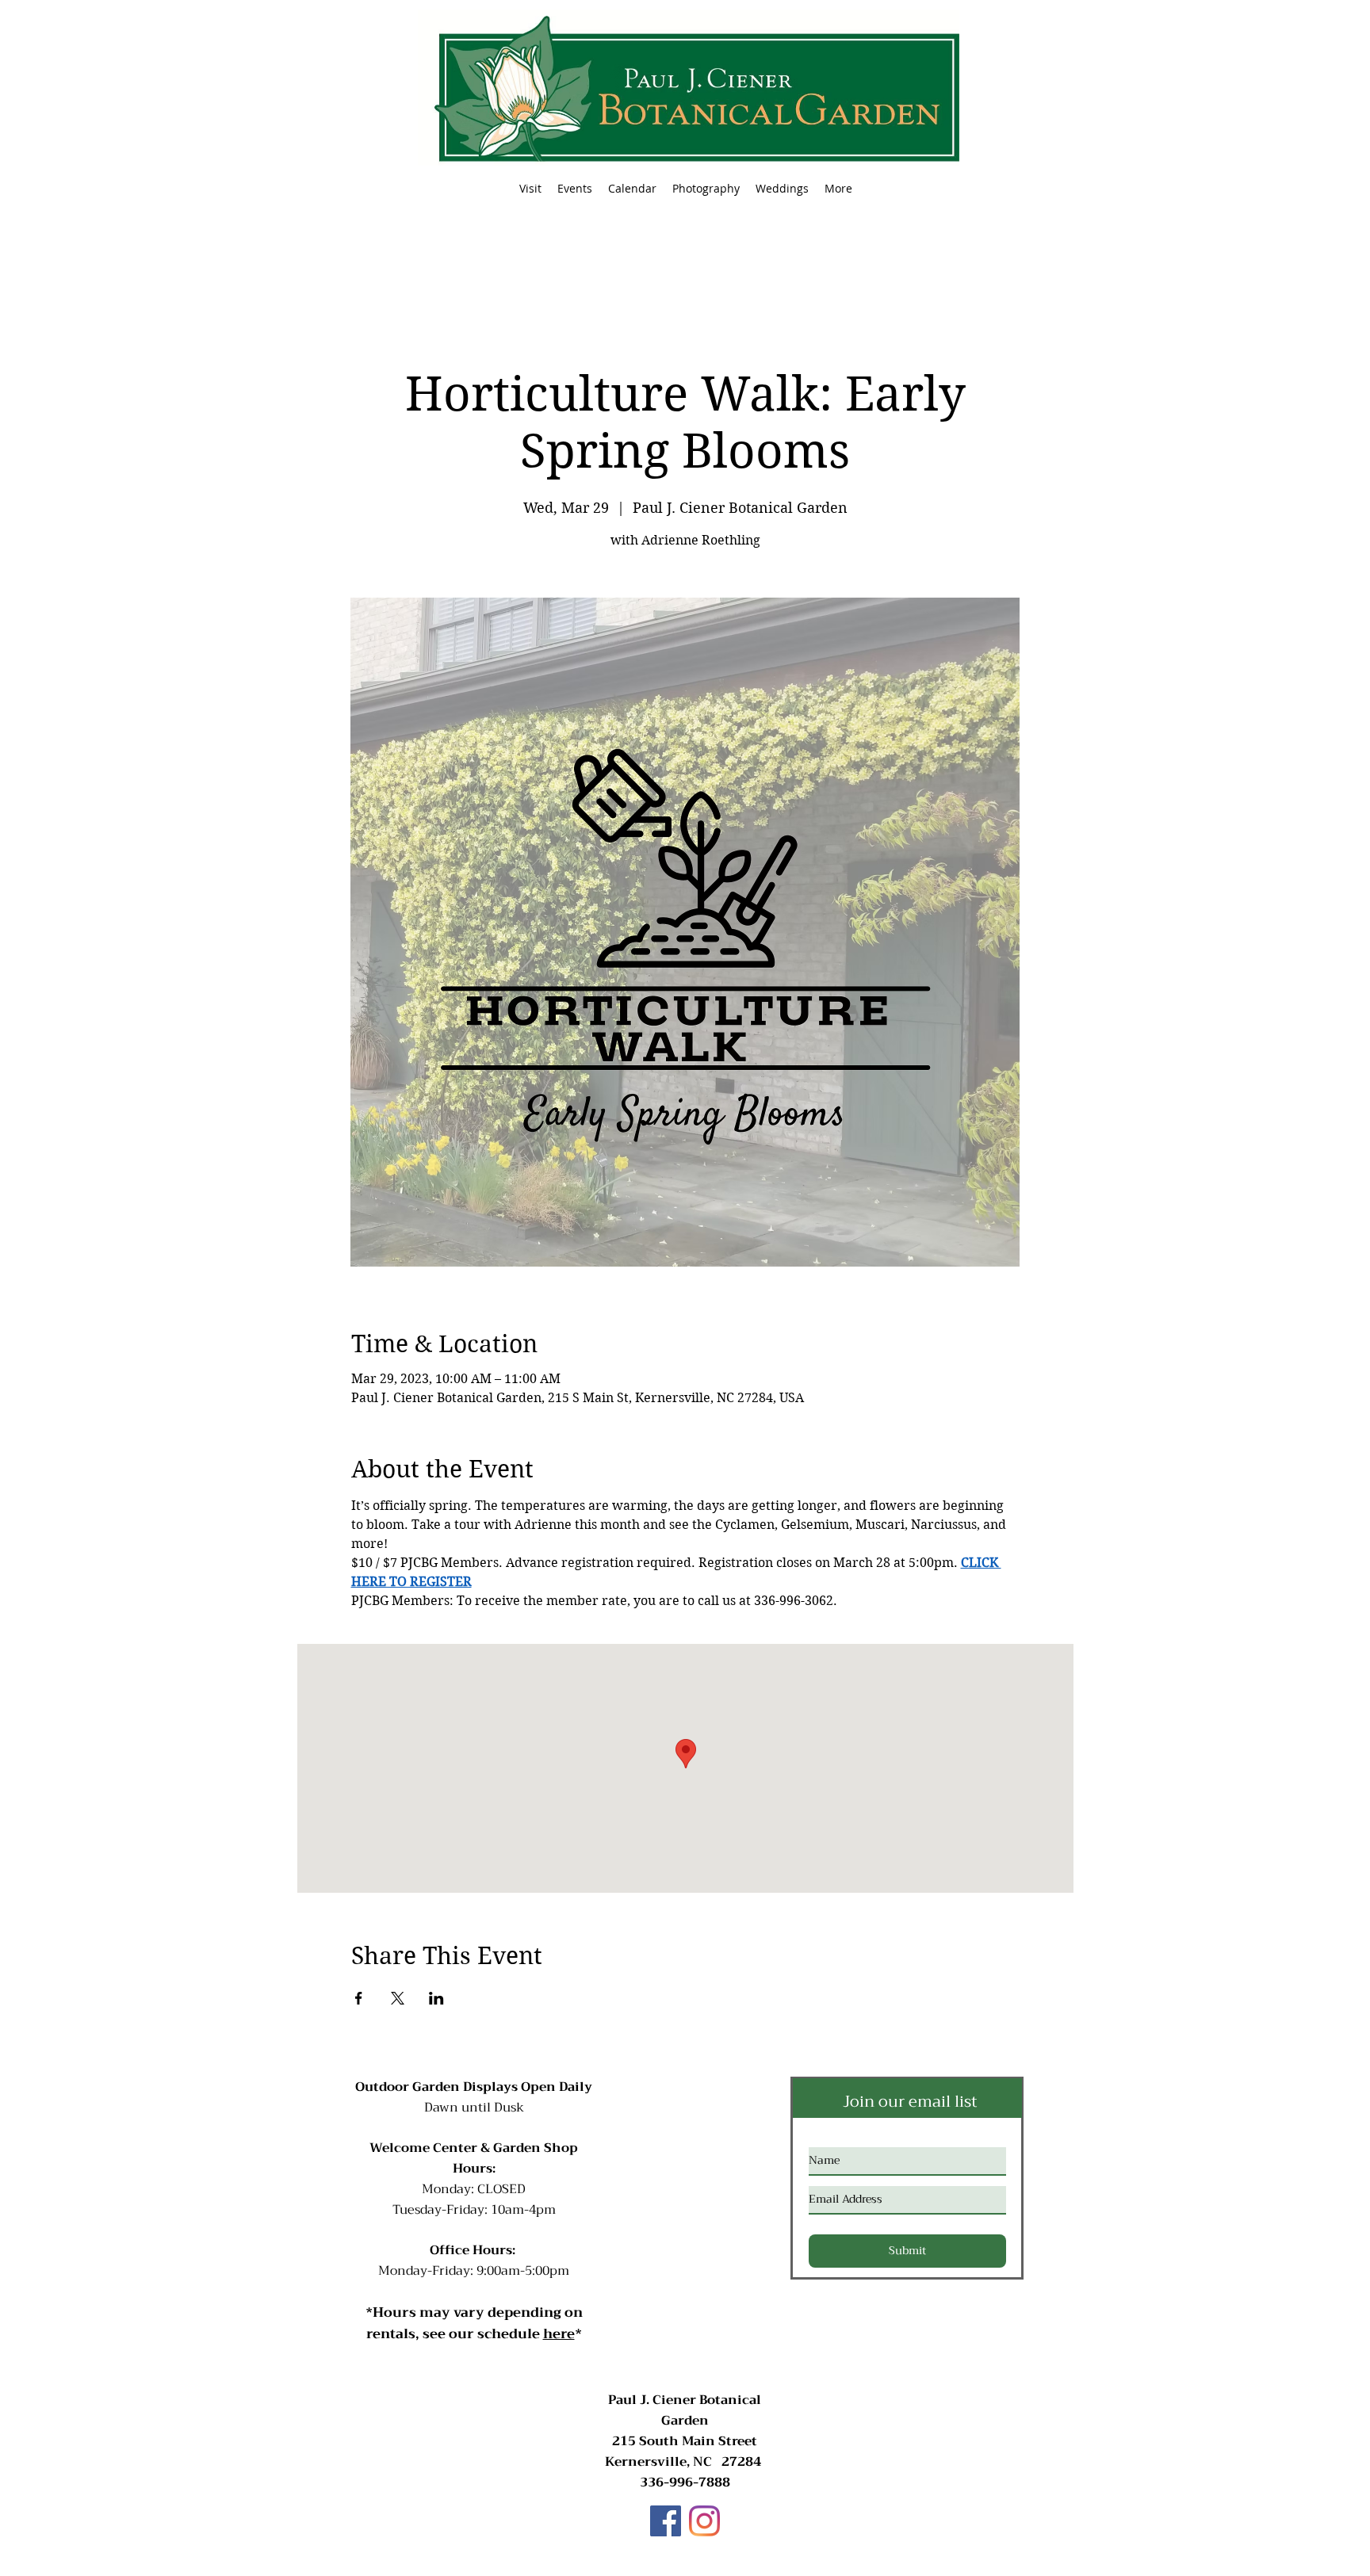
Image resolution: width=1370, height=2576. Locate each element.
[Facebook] (666, 2521)
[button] (575, 189)
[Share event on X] (398, 1998)
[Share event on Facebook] (359, 1998)
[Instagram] (704, 2521)
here (559, 2334)
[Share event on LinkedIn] (436, 1998)
